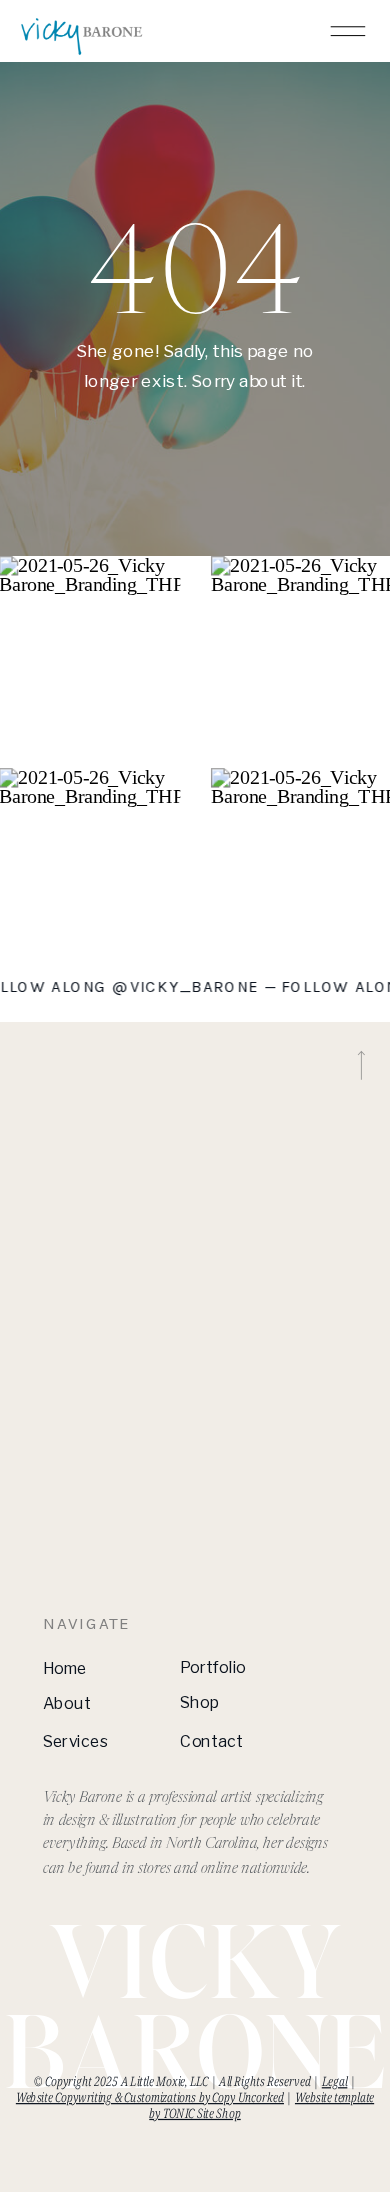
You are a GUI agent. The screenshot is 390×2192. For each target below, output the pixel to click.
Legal (335, 2081)
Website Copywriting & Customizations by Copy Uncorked (150, 2097)
